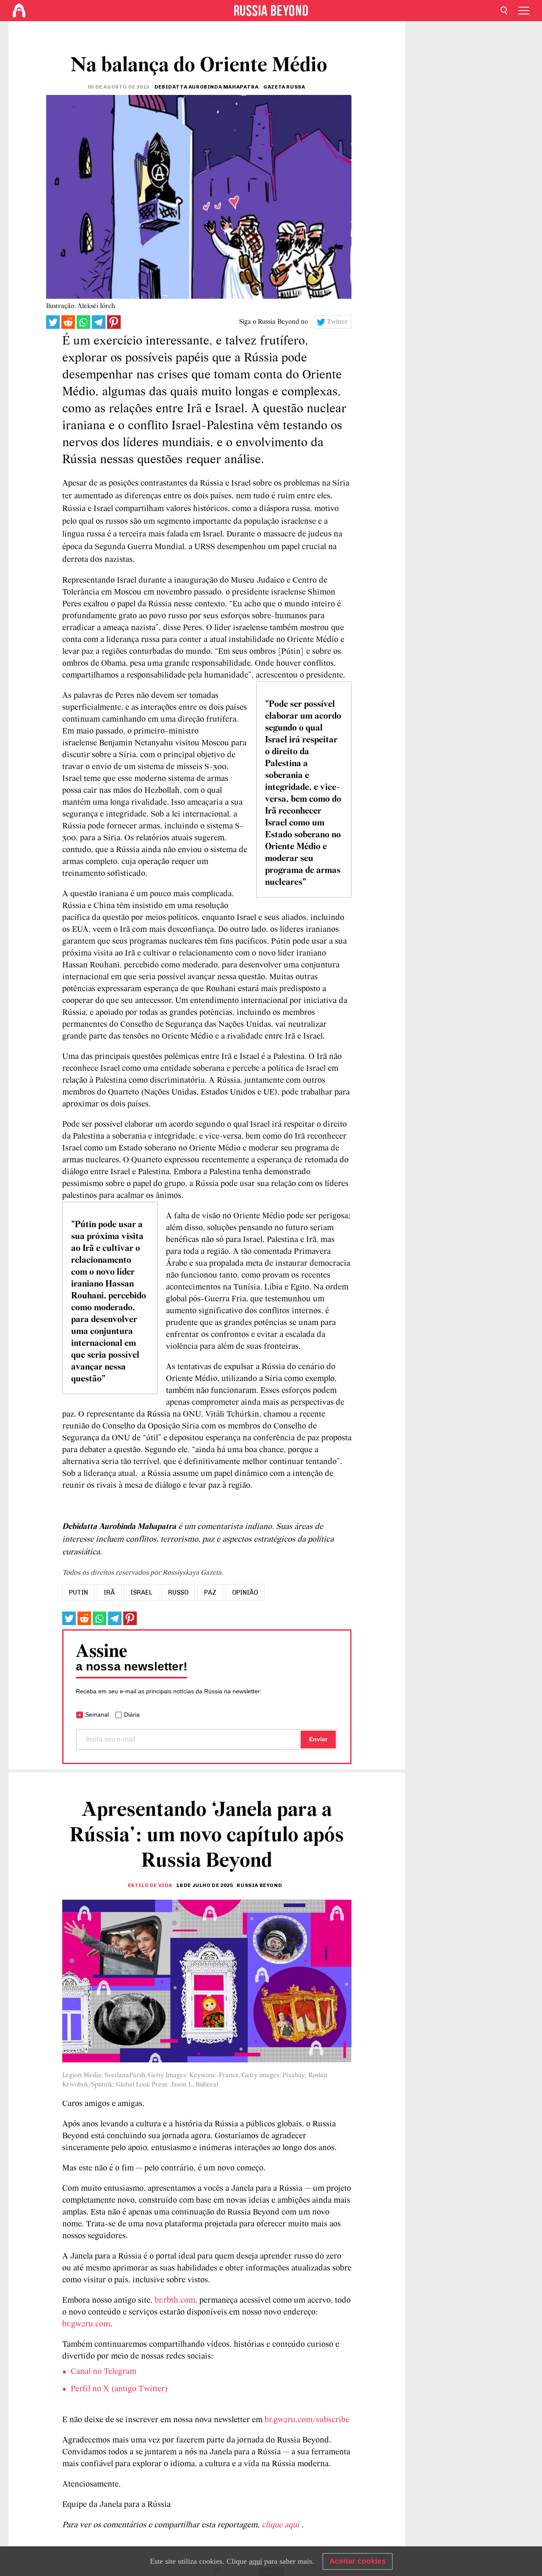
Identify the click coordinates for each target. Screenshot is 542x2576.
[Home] (19, 11)
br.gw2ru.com (86, 2324)
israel (141, 1592)
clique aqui (282, 2525)
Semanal (97, 1715)
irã (109, 1592)
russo (178, 1592)
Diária (132, 1715)
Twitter (337, 322)
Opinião (245, 1592)
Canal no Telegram (104, 2372)
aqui (256, 2561)
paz (210, 1592)
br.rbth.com (175, 2301)
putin (79, 1592)
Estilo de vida (150, 1885)
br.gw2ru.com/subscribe (307, 2420)
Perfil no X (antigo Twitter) (119, 2389)
